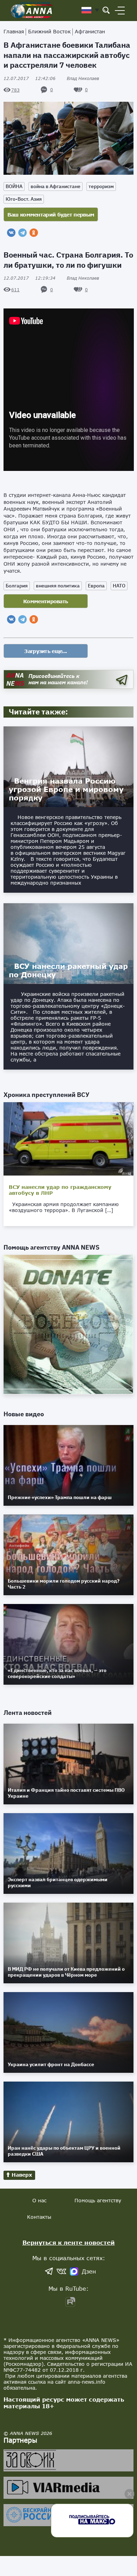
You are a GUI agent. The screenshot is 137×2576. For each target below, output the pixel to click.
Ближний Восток (49, 31)
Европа (96, 586)
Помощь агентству (98, 2200)
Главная (14, 31)
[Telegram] (22, 233)
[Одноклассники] (34, 233)
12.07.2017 (30, 78)
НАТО (119, 586)
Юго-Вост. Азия (24, 199)
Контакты (39, 2217)
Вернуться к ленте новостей (69, 2242)
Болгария (17, 586)
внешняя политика (58, 586)
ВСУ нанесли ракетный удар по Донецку (68, 970)
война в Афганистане (56, 186)
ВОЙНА (14, 186)
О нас (39, 2200)
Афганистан (90, 31)
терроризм (101, 186)
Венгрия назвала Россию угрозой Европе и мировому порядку (66, 789)
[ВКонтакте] (11, 233)
